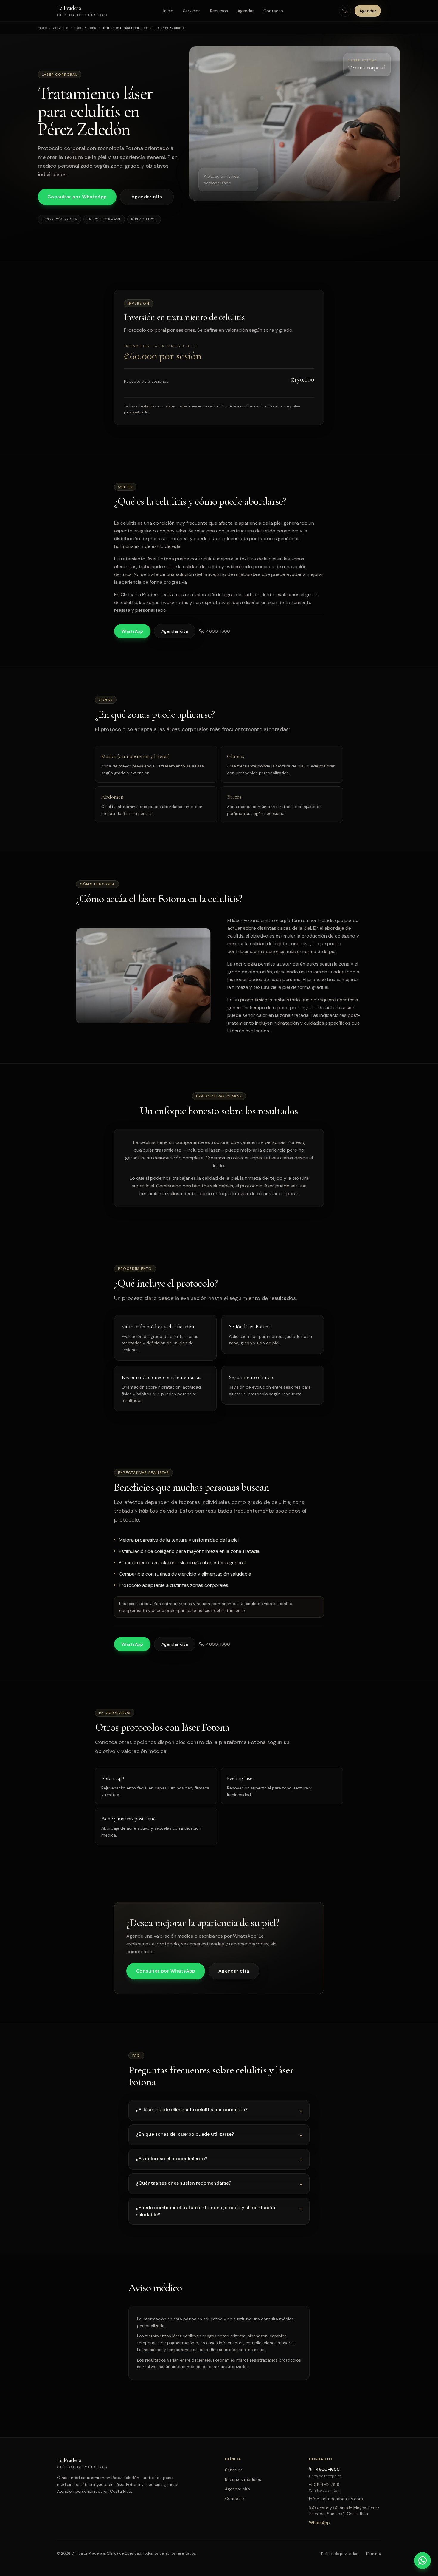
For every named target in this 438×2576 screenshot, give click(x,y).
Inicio (168, 11)
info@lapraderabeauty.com (336, 2499)
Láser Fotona (85, 28)
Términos (373, 2554)
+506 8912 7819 (324, 2484)
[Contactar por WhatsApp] (423, 2560)
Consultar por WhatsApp (77, 197)
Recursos (219, 11)
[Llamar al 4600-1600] (345, 11)
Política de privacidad (340, 2554)
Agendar (246, 11)
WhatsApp (132, 631)
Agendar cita (147, 197)
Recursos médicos (243, 2479)
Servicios (192, 11)
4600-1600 (218, 631)
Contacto (273, 11)
